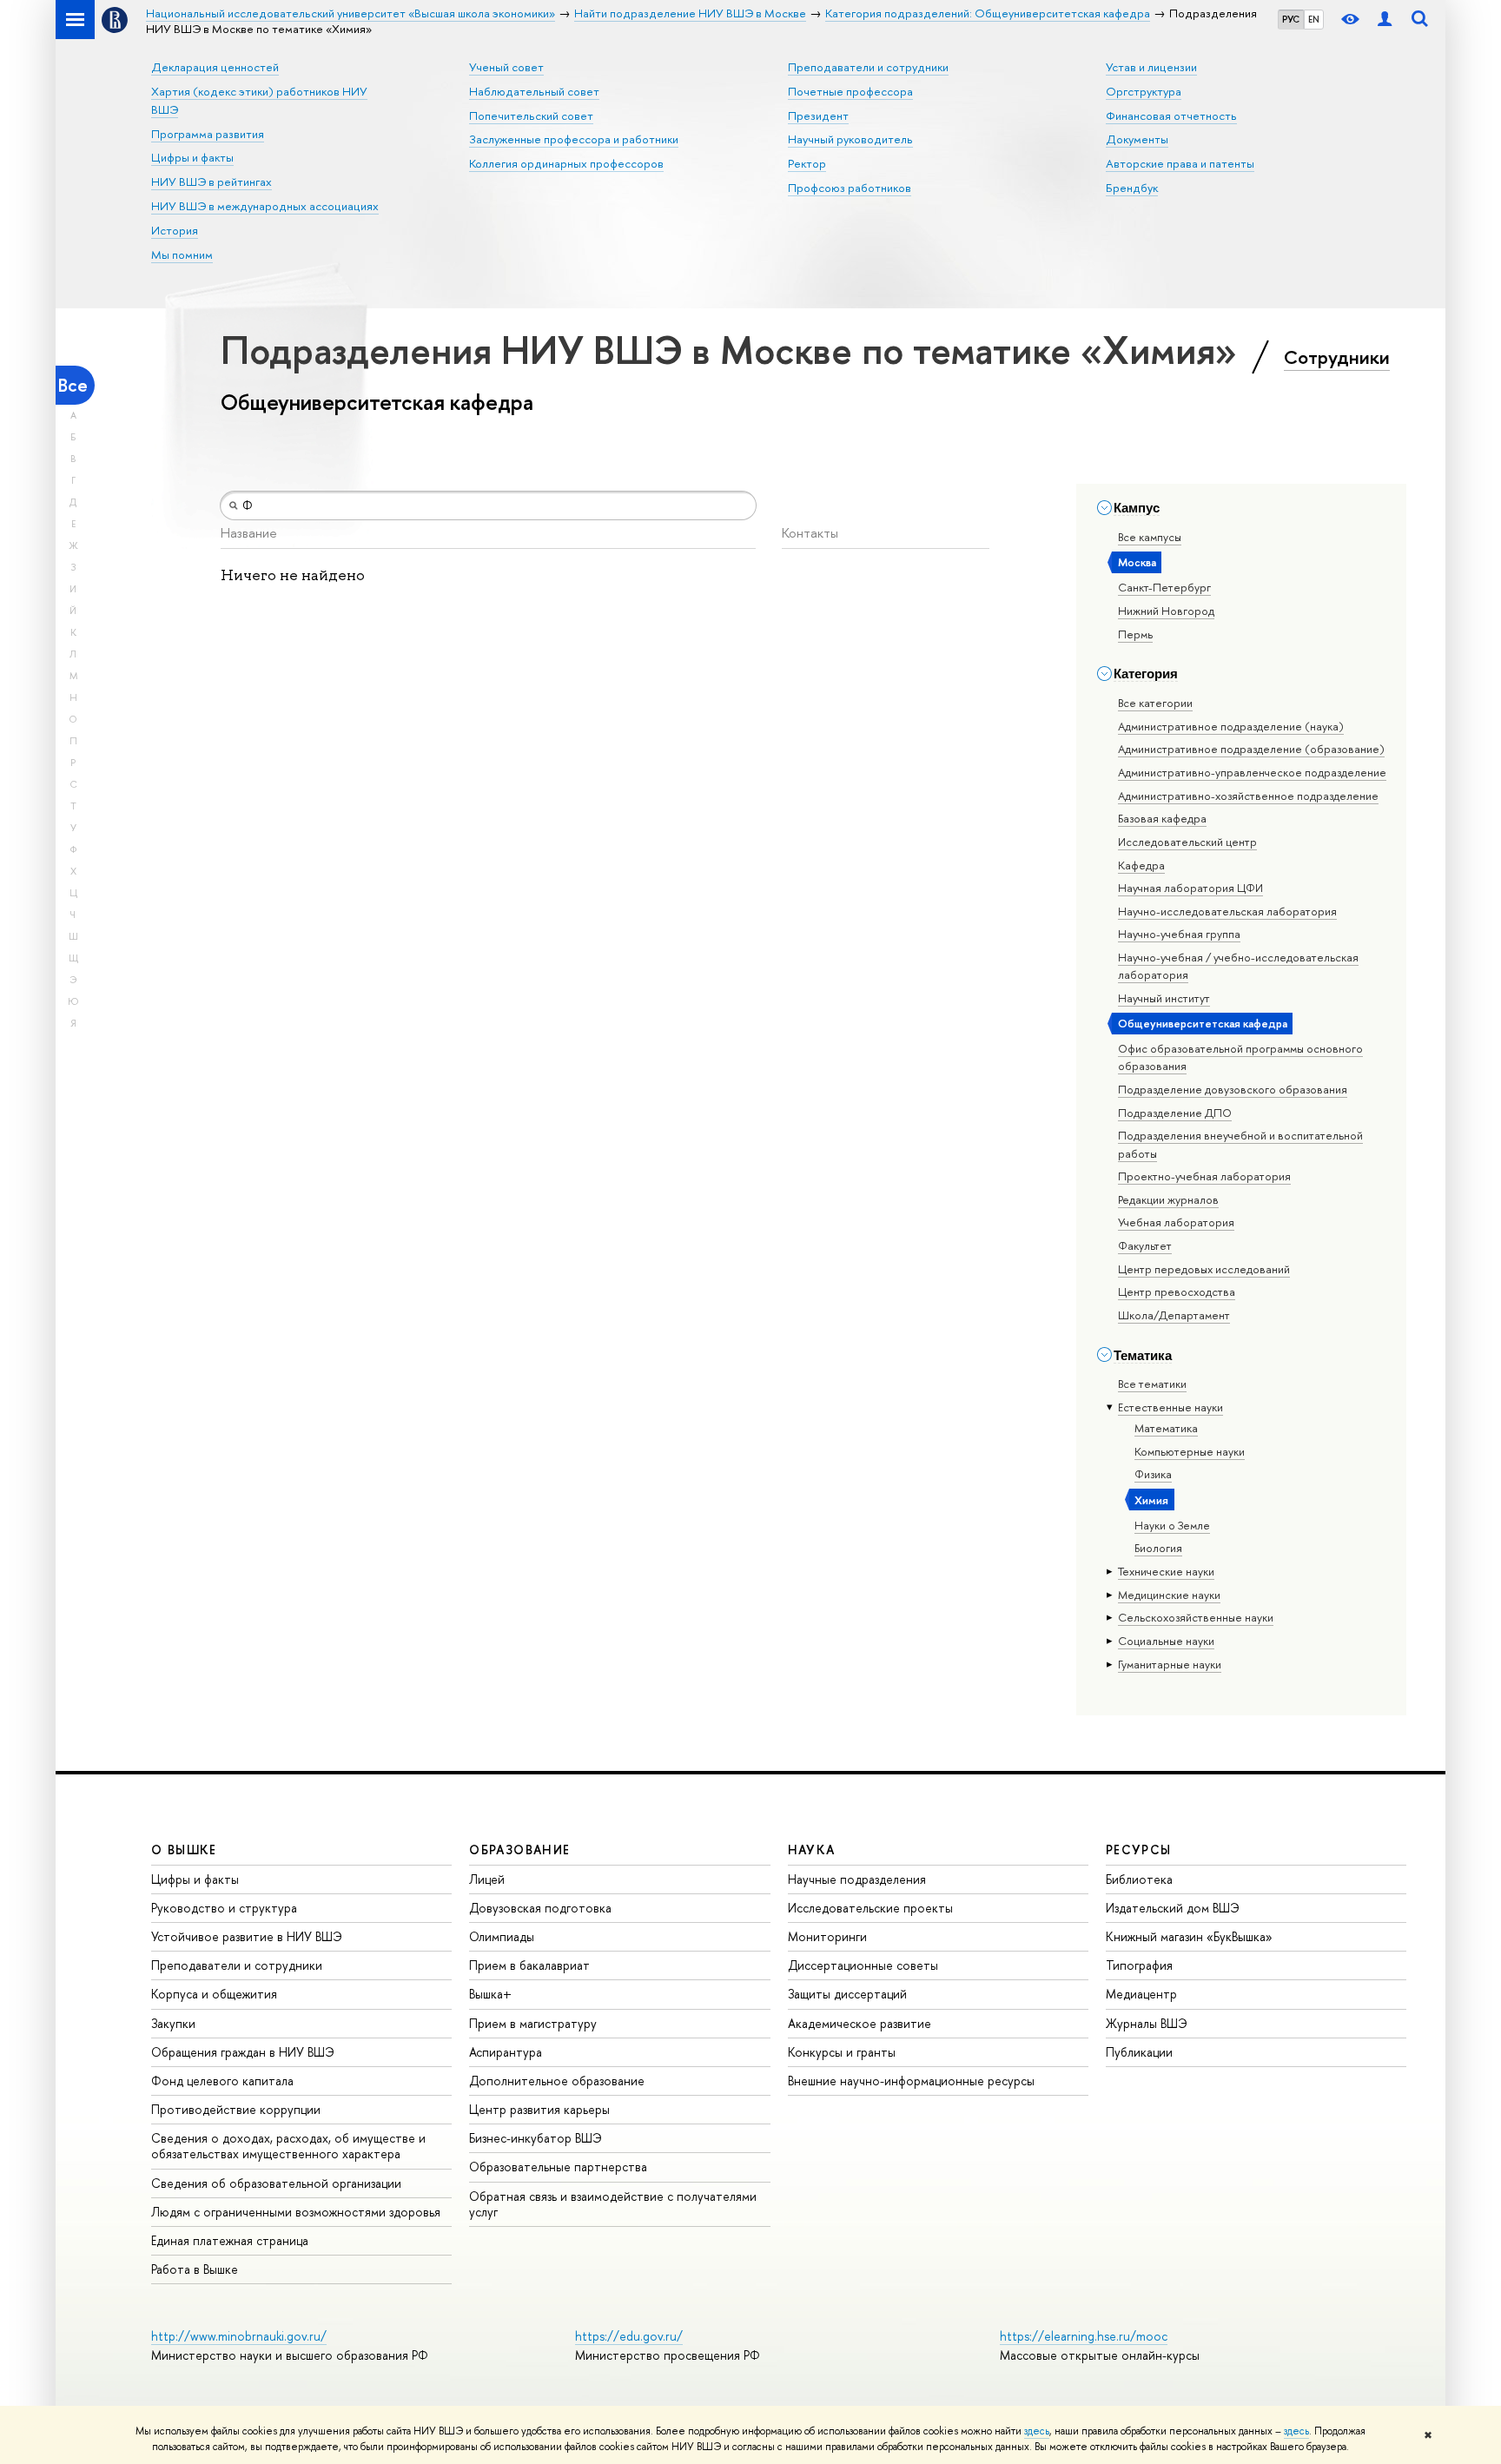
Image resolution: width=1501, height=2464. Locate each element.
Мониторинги (827, 1936)
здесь (1037, 2431)
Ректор (807, 163)
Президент (818, 116)
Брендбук (1132, 188)
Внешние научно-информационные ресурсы (911, 2081)
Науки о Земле (1172, 1525)
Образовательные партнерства (558, 2167)
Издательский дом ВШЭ (1173, 1908)
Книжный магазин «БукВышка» (1189, 1936)
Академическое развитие (860, 2023)
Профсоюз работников (850, 188)
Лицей (487, 1879)
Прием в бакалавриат (529, 1965)
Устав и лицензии (1151, 67)
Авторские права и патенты (1180, 163)
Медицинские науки (1169, 1595)
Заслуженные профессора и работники (574, 139)
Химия (1151, 1500)
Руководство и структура (224, 1908)
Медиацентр (1141, 1994)
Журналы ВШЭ (1147, 2023)
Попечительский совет (531, 116)
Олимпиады (502, 1936)
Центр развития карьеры (539, 2109)
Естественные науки (1170, 1407)
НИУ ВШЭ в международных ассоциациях (265, 206)
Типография (1139, 1965)
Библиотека (1139, 1879)
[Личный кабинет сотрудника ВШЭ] (1385, 20)
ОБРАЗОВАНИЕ (519, 1850)
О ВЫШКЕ (184, 1850)
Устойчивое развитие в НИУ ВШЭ (247, 1936)
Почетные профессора (850, 91)
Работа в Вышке (195, 2269)
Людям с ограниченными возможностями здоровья (296, 2212)
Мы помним (182, 254)
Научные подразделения (857, 1879)
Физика (1153, 1474)
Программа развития (208, 134)
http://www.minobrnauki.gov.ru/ (239, 2336)
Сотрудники (1337, 357)
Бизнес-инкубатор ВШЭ (536, 2138)
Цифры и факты (192, 157)
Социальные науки (1166, 1641)
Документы (1137, 139)
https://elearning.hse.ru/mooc (1084, 2336)
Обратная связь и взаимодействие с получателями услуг (613, 2204)
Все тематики (1152, 1384)
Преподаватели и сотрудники (868, 67)
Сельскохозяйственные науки (1196, 1617)
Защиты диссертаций (847, 1994)
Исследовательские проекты (870, 1908)
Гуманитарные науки (1170, 1664)
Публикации (1139, 2052)
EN (1314, 19)
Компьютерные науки (1190, 1451)
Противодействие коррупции (236, 2109)
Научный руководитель (850, 139)
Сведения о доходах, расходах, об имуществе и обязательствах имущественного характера (288, 2146)
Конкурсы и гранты (842, 2052)
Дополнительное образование (557, 2081)
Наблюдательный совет (534, 91)
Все (73, 385)
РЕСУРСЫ (1139, 1850)
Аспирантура (506, 2052)
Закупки (173, 2023)
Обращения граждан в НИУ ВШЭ (243, 2052)
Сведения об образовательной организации (276, 2183)
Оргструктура (1144, 91)
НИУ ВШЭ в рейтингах (212, 182)
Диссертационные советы (863, 1965)
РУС (1291, 19)
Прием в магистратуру (533, 2023)
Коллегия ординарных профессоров (566, 163)
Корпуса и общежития (214, 1994)
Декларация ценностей (215, 67)
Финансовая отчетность (1171, 116)
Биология (1158, 1548)
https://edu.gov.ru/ (629, 2336)
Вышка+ (490, 1994)
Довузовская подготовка (540, 1908)
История (175, 230)
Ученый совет (506, 67)
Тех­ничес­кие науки (1166, 1571)
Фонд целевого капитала (222, 2081)
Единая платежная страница (230, 2240)
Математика (1166, 1428)
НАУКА (812, 1850)
